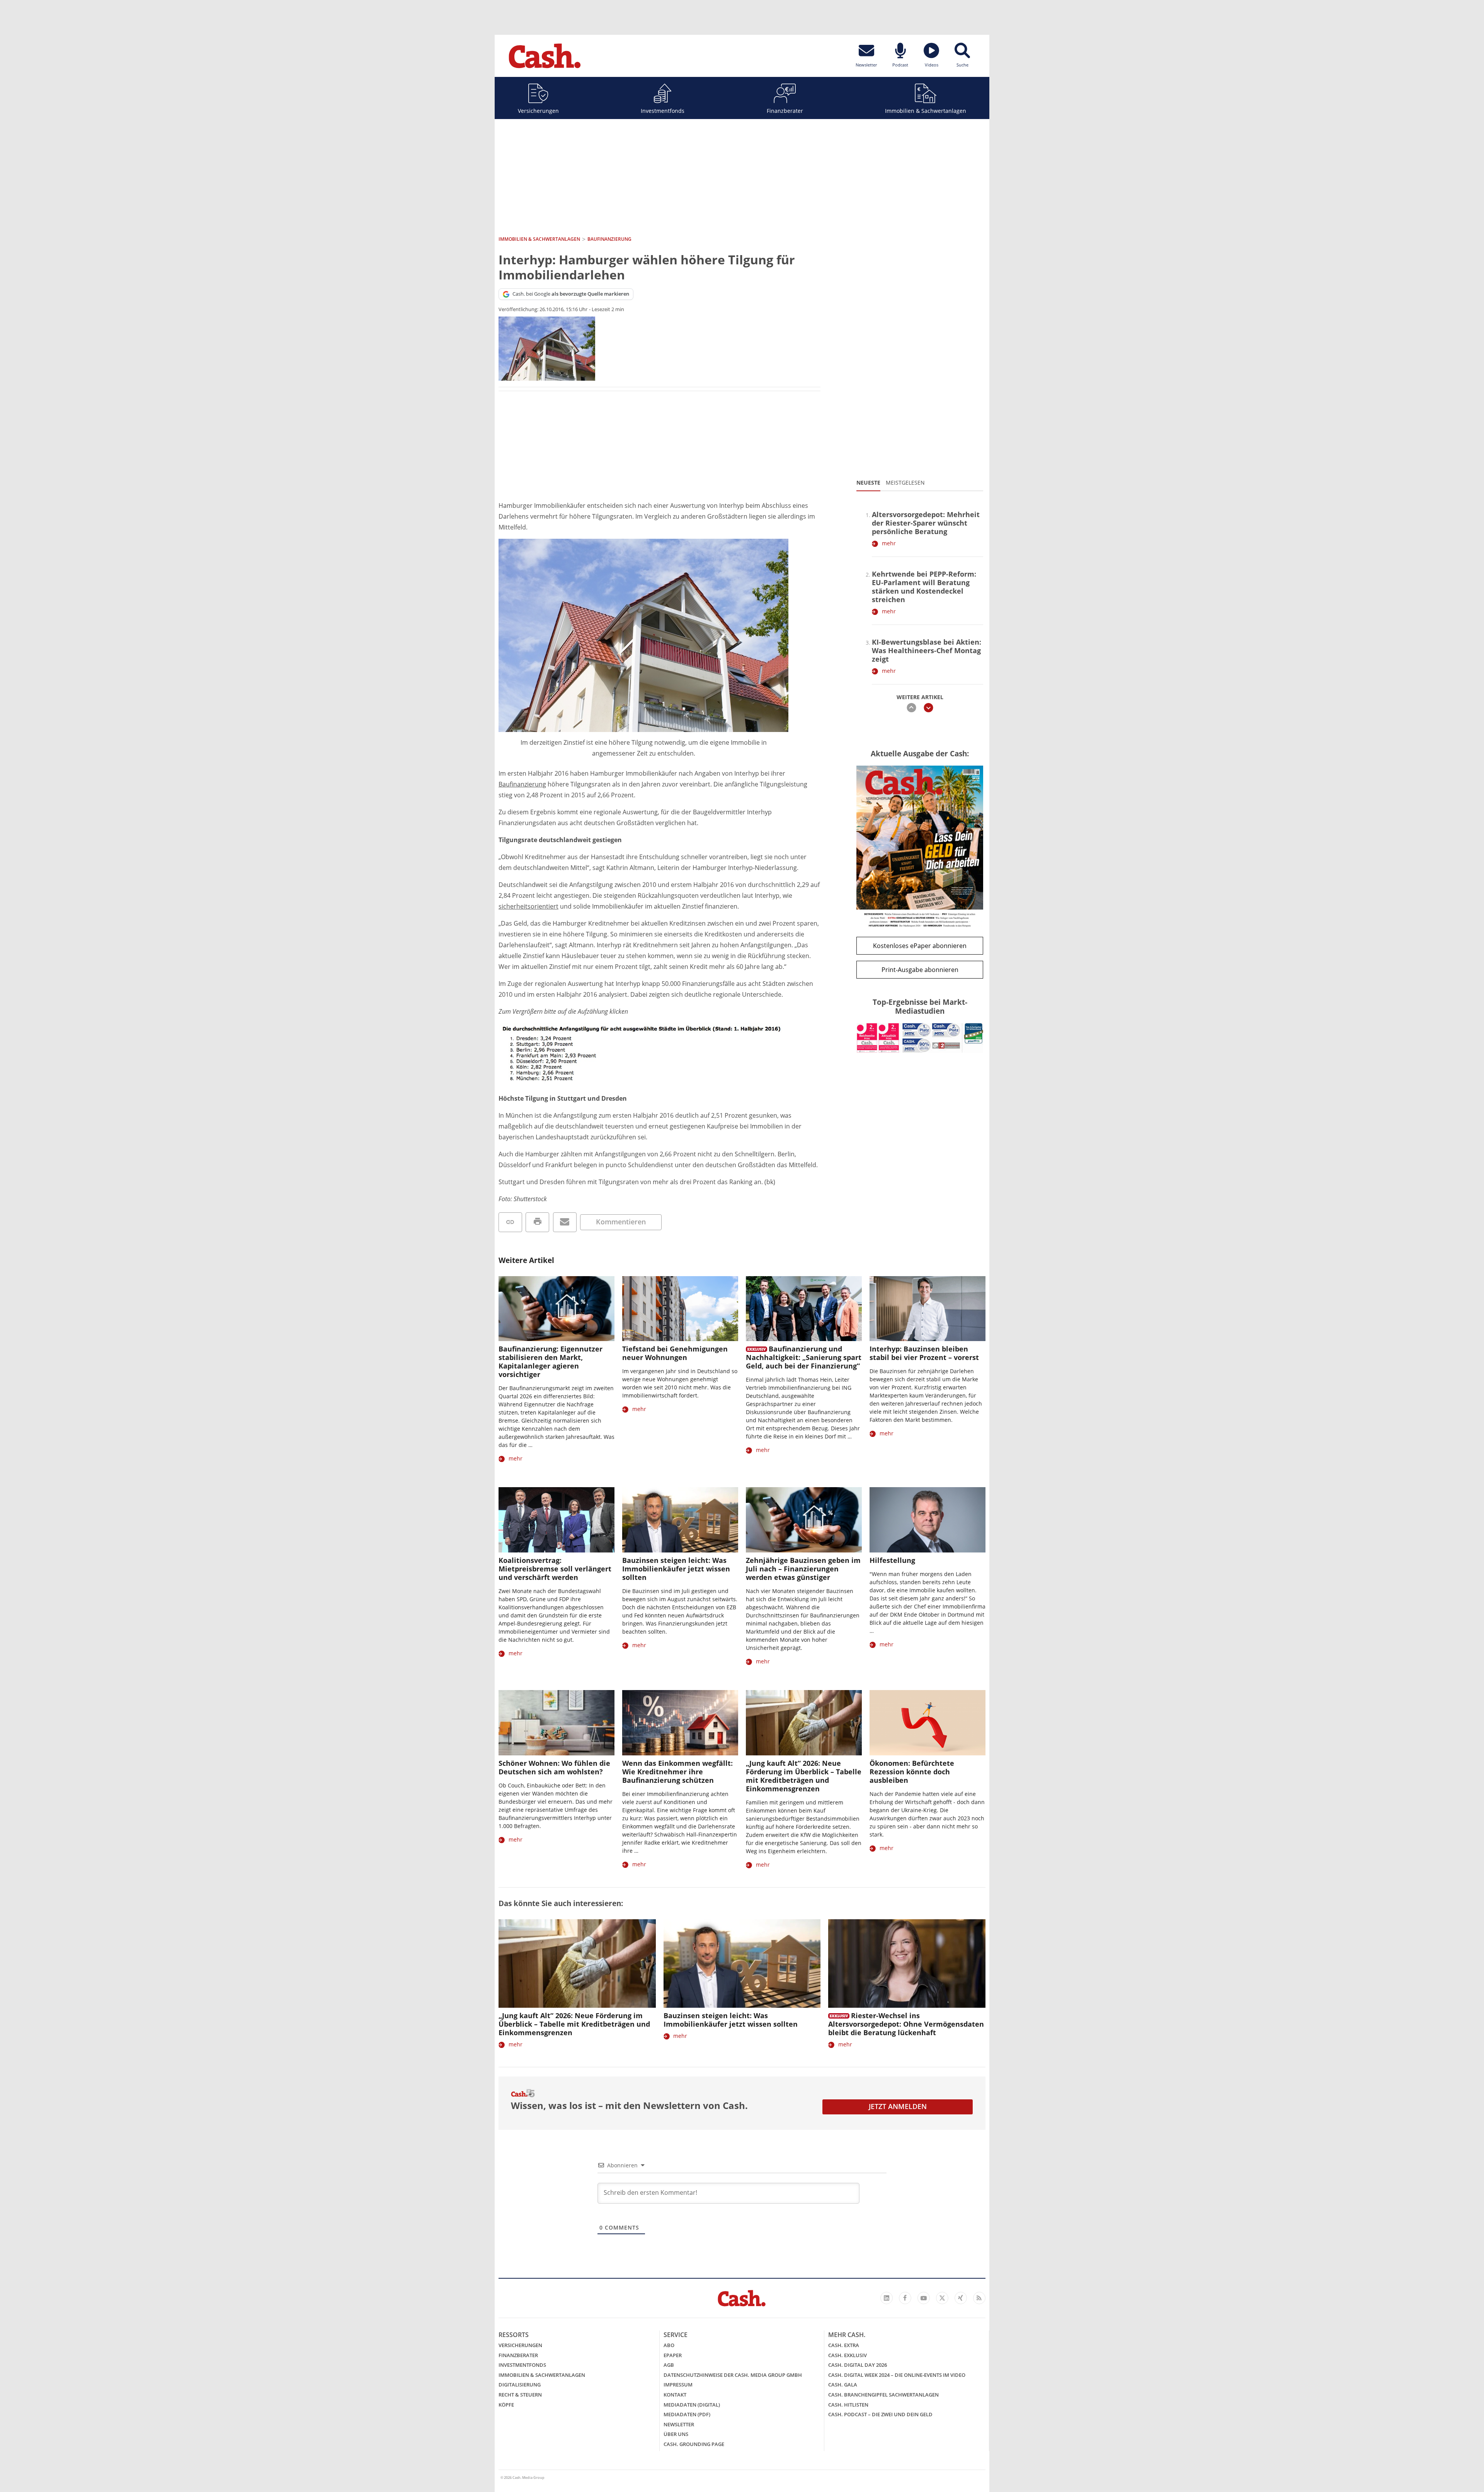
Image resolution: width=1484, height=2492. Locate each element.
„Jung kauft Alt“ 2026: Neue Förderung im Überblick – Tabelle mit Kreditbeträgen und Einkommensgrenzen (804, 1776)
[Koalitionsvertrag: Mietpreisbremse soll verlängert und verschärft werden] (556, 1520)
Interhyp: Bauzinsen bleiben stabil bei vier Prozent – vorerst (924, 1353)
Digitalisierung (520, 2385)
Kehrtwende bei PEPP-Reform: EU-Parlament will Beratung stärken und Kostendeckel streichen (924, 587)
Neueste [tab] (868, 483)
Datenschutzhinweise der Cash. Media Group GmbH (733, 2375)
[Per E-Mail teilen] (565, 1222)
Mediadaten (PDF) (687, 2414)
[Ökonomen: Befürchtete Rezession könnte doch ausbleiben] (927, 1723)
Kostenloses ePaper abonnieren (920, 946)
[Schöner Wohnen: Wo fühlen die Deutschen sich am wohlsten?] (556, 1723)
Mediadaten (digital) (692, 2405)
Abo (669, 2345)
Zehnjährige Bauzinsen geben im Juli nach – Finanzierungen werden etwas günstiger (803, 1569)
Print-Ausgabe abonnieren (920, 970)
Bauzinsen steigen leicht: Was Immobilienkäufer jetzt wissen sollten (676, 1569)
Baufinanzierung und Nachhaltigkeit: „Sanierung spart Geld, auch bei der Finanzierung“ (804, 1357)
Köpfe (506, 2405)
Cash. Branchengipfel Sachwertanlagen (883, 2395)
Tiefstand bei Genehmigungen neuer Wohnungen (675, 1353)
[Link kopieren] (510, 1222)
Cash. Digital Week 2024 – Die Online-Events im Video (897, 2375)
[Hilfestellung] (927, 1520)
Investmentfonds (663, 111)
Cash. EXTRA (844, 2345)
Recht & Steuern (520, 2395)
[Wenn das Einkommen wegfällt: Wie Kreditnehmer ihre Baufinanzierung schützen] (680, 1723)
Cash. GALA (843, 2385)
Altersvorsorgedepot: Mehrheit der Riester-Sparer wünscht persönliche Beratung (926, 523)
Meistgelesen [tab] (905, 483)
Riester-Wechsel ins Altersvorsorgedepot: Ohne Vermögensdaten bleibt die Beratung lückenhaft (906, 2024)
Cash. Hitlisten (848, 2405)
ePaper (673, 2355)
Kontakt (675, 2395)
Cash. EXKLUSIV (848, 2355)
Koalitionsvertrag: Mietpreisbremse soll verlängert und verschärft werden (555, 1569)
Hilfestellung (892, 1560)
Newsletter (679, 2424)
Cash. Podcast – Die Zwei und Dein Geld (880, 2414)
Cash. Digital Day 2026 (858, 2365)
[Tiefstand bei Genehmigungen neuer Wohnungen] (680, 1309)
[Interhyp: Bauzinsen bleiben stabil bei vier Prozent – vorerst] (927, 1309)
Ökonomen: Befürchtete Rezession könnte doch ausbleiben (912, 1772)
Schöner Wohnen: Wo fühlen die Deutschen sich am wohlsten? (554, 1767)
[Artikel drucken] (537, 1222)
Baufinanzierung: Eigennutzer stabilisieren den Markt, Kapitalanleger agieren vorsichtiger (551, 1362)
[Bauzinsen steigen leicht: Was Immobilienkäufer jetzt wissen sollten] (680, 1520)
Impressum (678, 2385)
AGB (669, 2365)
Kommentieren (621, 1222)
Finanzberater (785, 111)
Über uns (676, 2434)
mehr (889, 543)
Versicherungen (538, 111)
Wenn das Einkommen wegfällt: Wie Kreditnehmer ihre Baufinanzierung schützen (677, 1772)
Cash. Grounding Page (694, 2444)
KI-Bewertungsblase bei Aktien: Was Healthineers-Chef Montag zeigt (927, 650)
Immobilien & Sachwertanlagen (926, 111)
